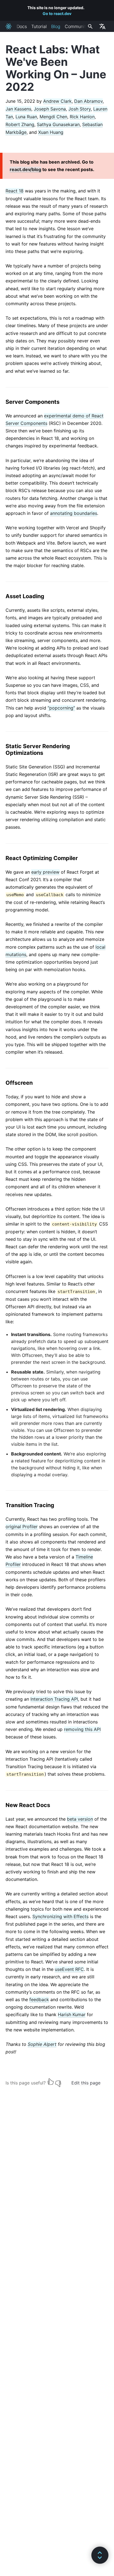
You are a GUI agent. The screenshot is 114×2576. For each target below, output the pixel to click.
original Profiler (22, 1527)
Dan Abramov (88, 101)
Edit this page (86, 2083)
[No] (58, 2082)
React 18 (15, 191)
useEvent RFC (69, 1969)
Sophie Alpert (42, 2044)
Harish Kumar (72, 2014)
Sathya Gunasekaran (58, 124)
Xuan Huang (51, 132)
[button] (100, 2555)
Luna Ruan (26, 117)
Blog (56, 26)
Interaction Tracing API (54, 1699)
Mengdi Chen (53, 117)
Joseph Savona (50, 109)
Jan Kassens (18, 109)
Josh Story (80, 109)
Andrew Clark (57, 101)
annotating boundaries (74, 513)
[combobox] (90, 26)
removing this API (82, 1729)
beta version (80, 1819)
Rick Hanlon (82, 117)
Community (77, 26)
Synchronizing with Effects (60, 1916)
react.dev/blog (25, 169)
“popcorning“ (61, 708)
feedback (39, 1999)
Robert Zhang (20, 124)
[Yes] (51, 2082)
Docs (22, 26)
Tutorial (39, 26)
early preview (45, 872)
